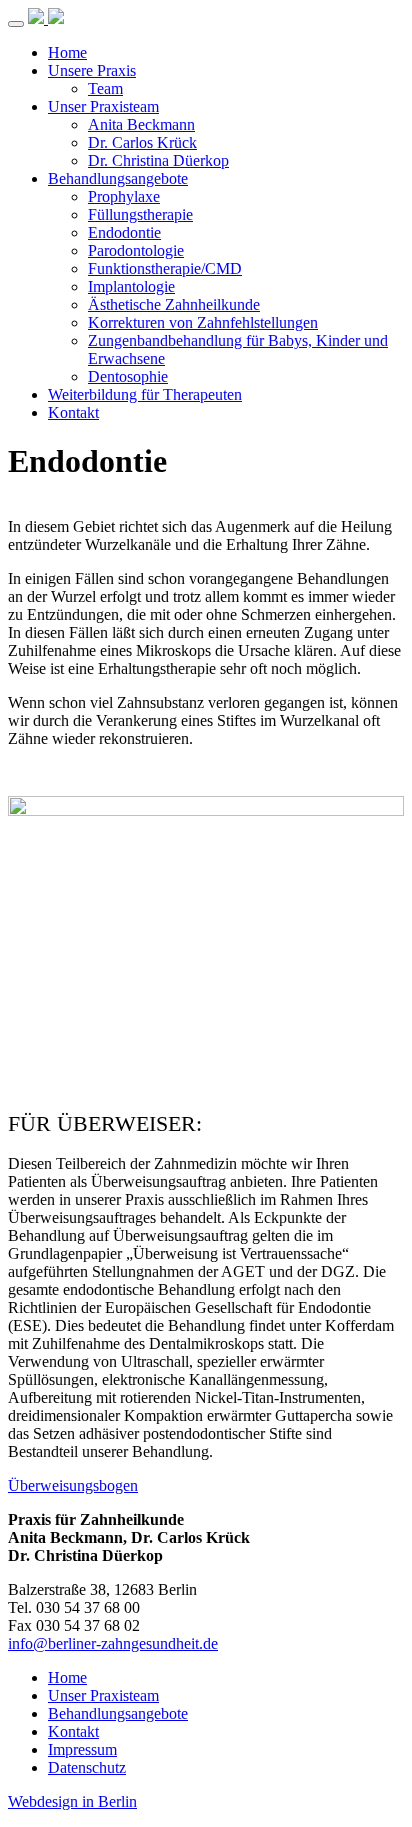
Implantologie (131, 286)
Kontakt (73, 412)
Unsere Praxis (92, 70)
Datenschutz (87, 1767)
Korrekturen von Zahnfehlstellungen (203, 322)
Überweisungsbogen (73, 1485)
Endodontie (124, 232)
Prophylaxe (124, 196)
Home (67, 52)
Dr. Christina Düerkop (158, 160)
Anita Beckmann (141, 124)
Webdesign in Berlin (72, 1801)
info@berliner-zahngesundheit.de (113, 1643)
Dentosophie (128, 376)
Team (105, 88)
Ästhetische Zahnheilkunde (174, 304)
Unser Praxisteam (103, 106)
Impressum (82, 1749)
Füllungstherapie (140, 214)
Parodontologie (136, 250)
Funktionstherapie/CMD (165, 268)
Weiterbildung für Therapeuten (145, 394)
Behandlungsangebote (118, 178)
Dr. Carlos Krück (142, 142)
